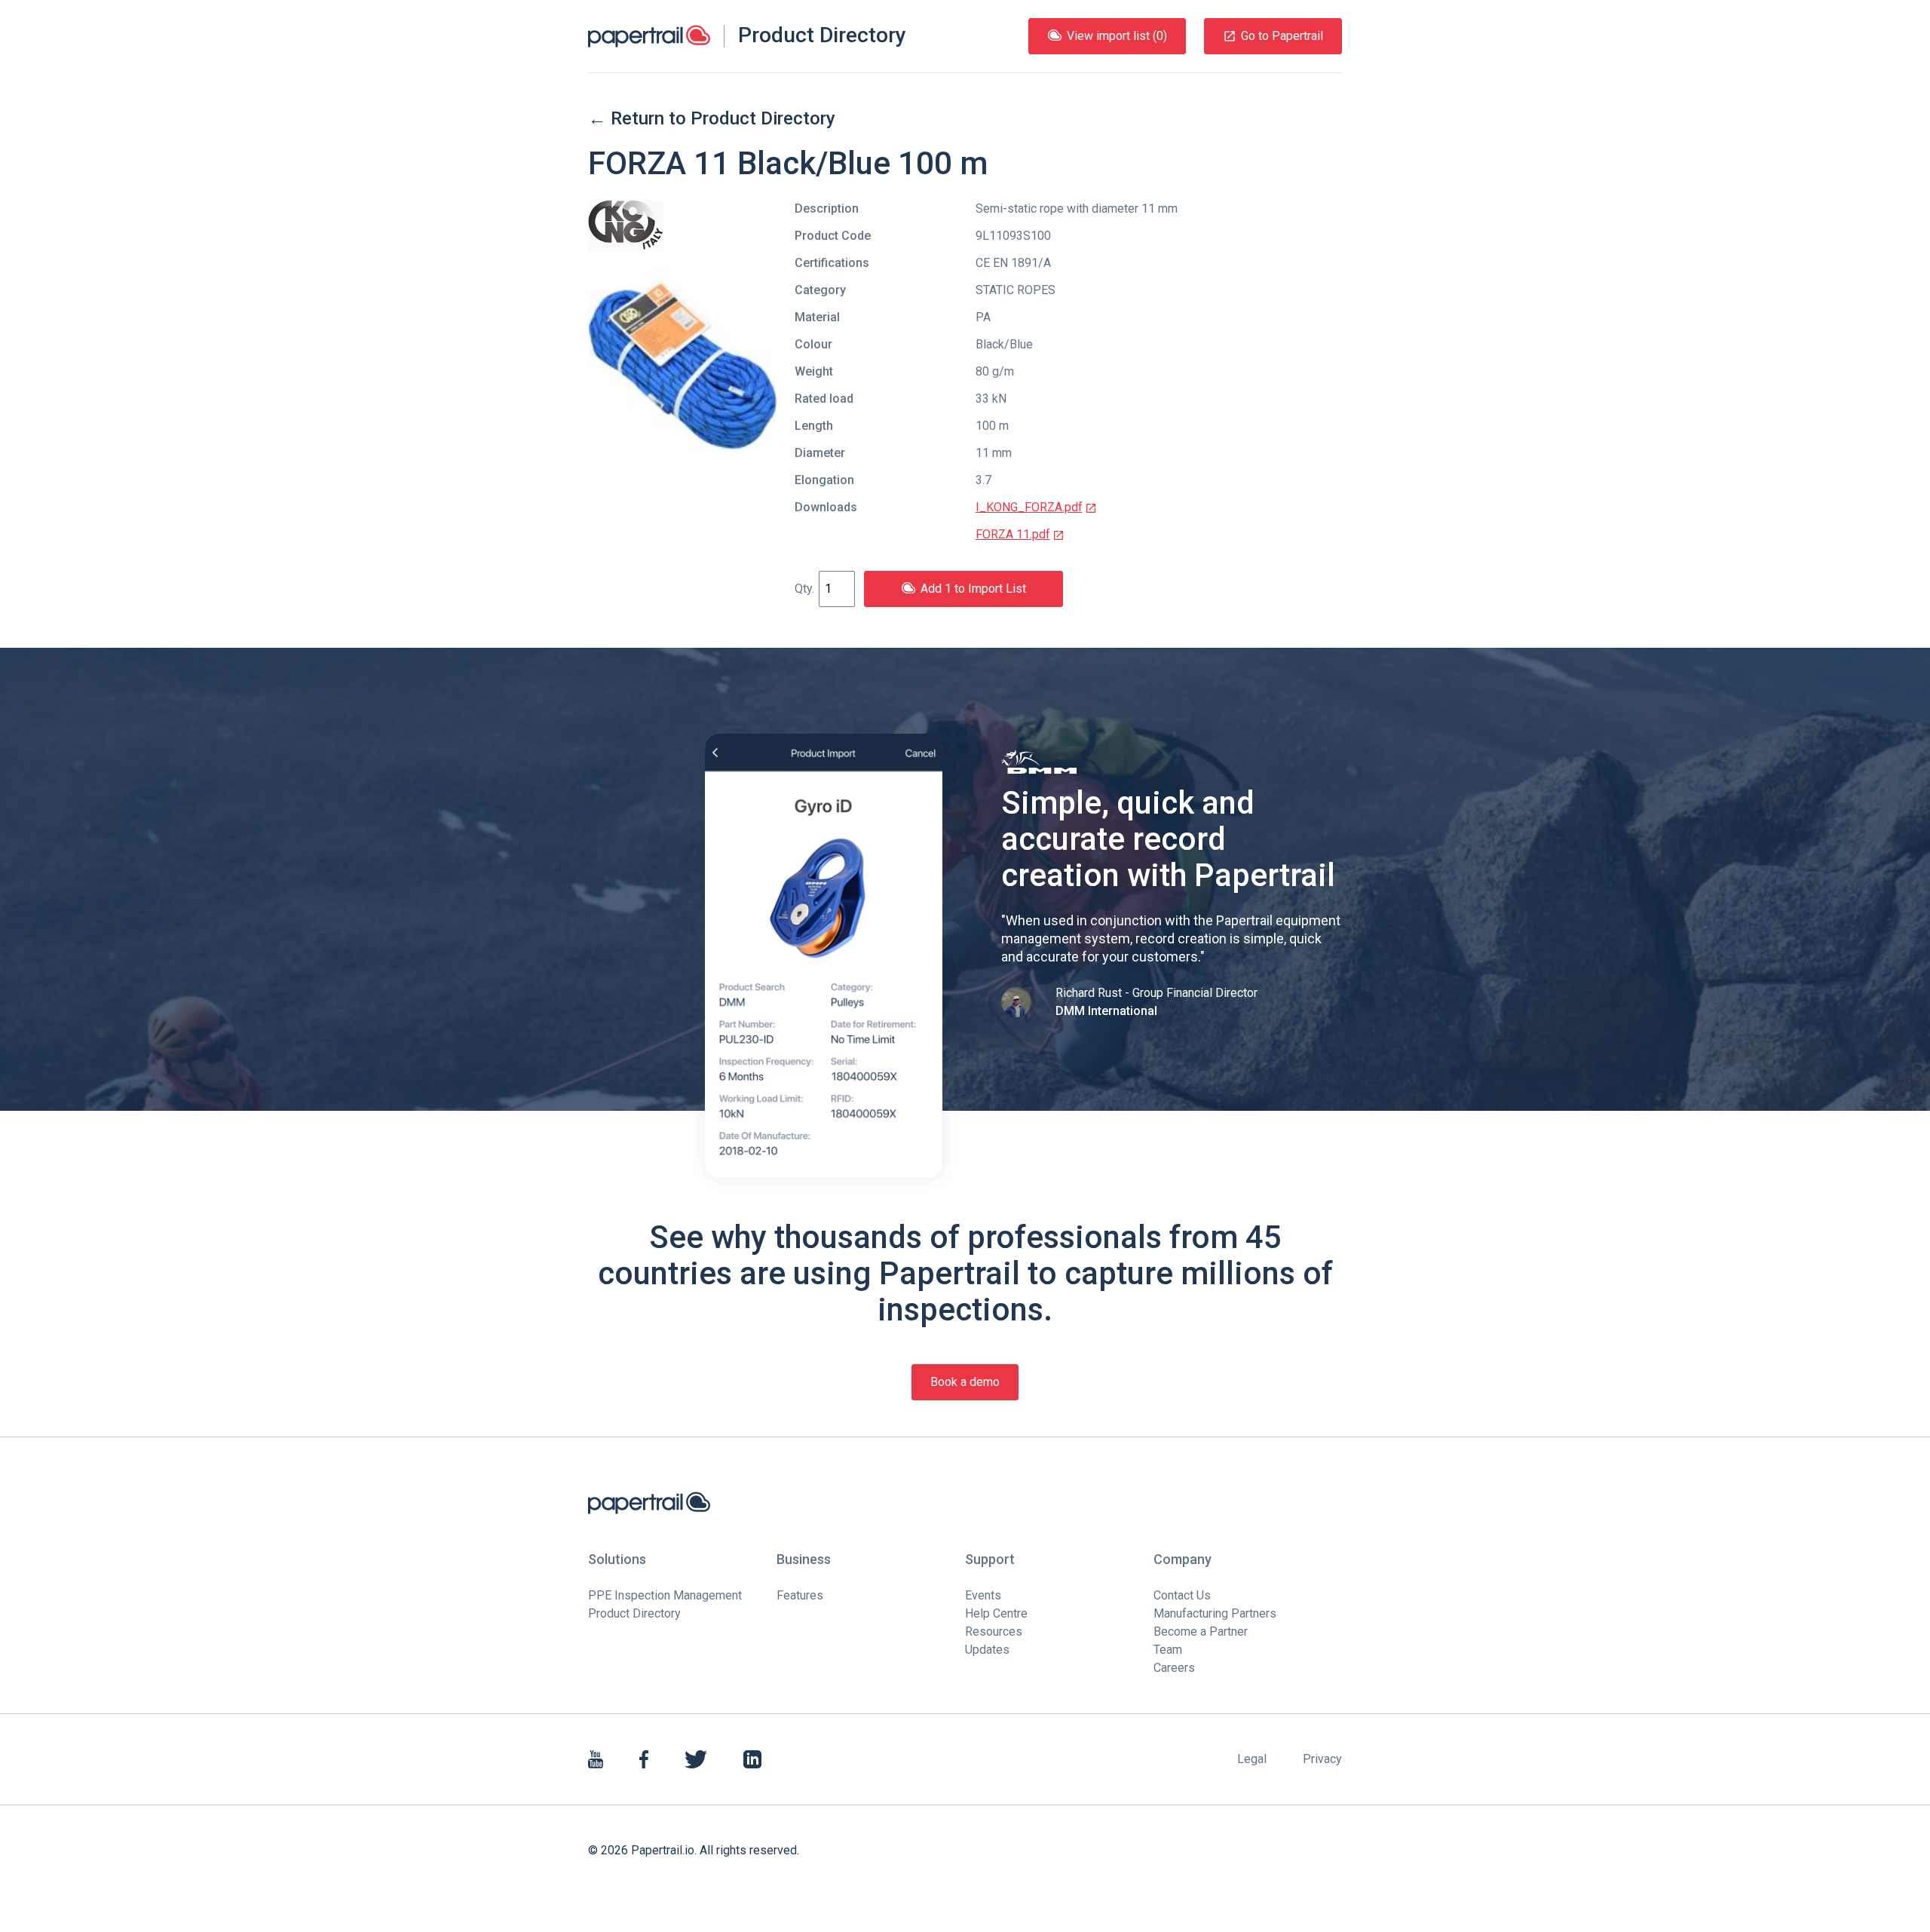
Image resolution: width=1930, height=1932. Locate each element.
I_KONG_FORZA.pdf (1029, 507)
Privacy (1322, 1759)
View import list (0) (1117, 36)
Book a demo (965, 1382)
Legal (1252, 1759)
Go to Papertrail (1282, 36)
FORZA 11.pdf (1013, 534)
